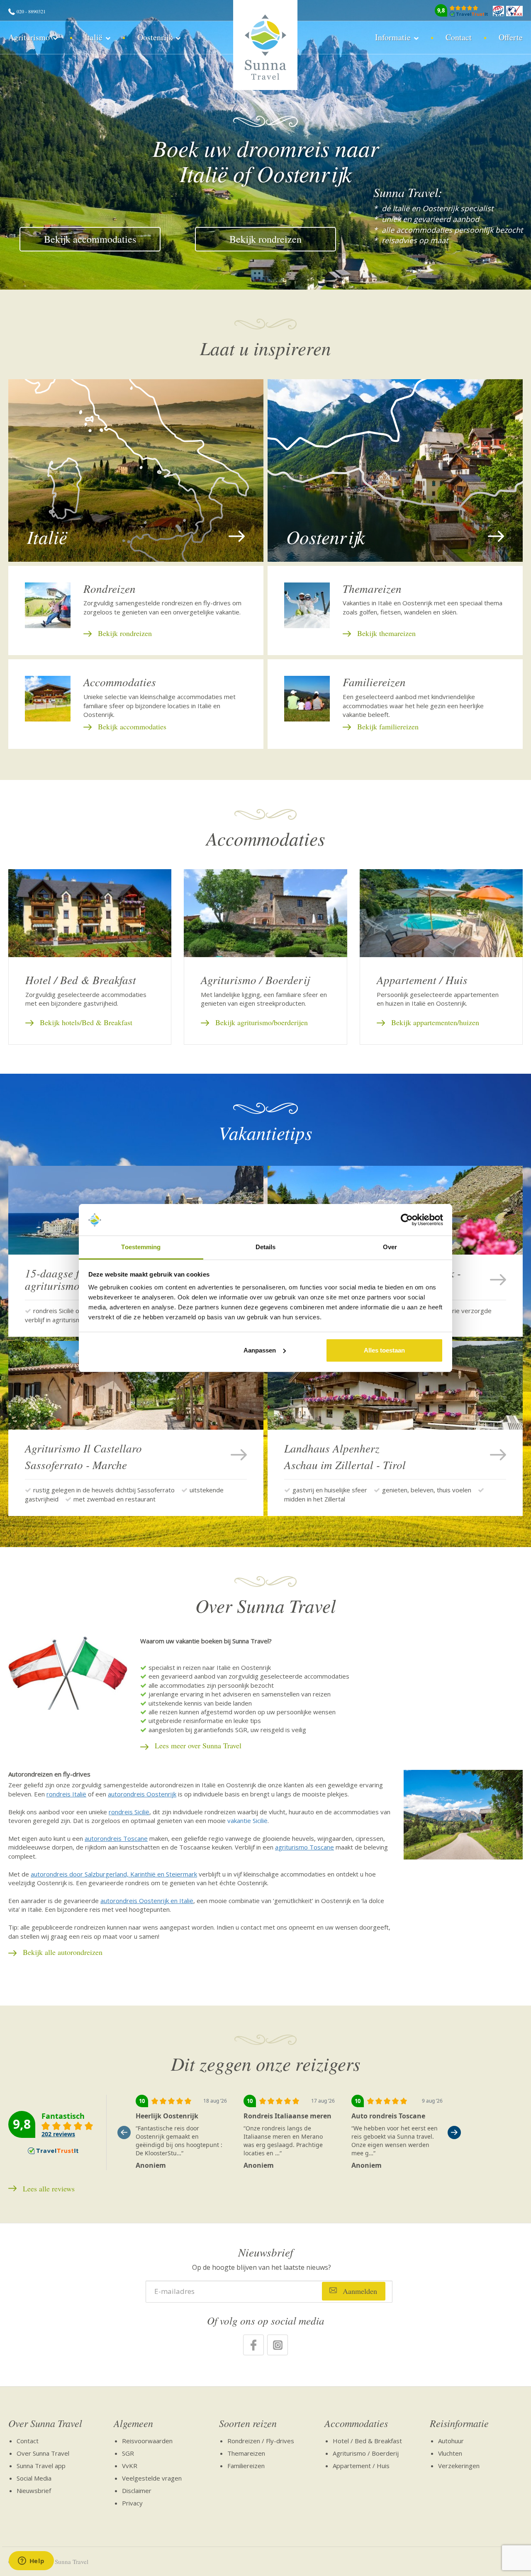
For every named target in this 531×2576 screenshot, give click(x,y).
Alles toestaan (384, 1350)
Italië (94, 37)
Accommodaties (356, 2423)
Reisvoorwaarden (147, 2441)
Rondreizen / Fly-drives (261, 2441)
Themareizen (246, 2453)
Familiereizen (246, 2466)
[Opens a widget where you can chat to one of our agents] (31, 2561)
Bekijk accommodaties (90, 239)
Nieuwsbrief (34, 2491)
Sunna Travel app (41, 2466)
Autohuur (451, 2441)
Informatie (393, 37)
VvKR (130, 2466)
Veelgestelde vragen (152, 2478)
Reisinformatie (459, 2423)
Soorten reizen (248, 2423)
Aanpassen (260, 1350)
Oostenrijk (155, 37)
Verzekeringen (459, 2466)
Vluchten (450, 2453)
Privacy (132, 2503)
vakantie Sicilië (247, 1821)
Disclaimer (137, 2491)
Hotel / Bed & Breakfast (367, 2441)
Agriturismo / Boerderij (366, 2453)
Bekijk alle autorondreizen (63, 1952)
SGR (128, 2453)
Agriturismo (29, 37)
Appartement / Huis (361, 2466)
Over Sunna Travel (45, 2423)
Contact (459, 37)
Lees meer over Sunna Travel (198, 1745)
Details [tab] (266, 1247)
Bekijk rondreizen (265, 239)
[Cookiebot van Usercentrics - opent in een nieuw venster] (407, 1220)
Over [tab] (390, 1247)
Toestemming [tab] (141, 1247)
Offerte (511, 37)
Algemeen (133, 2423)
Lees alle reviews (49, 2189)
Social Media (34, 2478)
